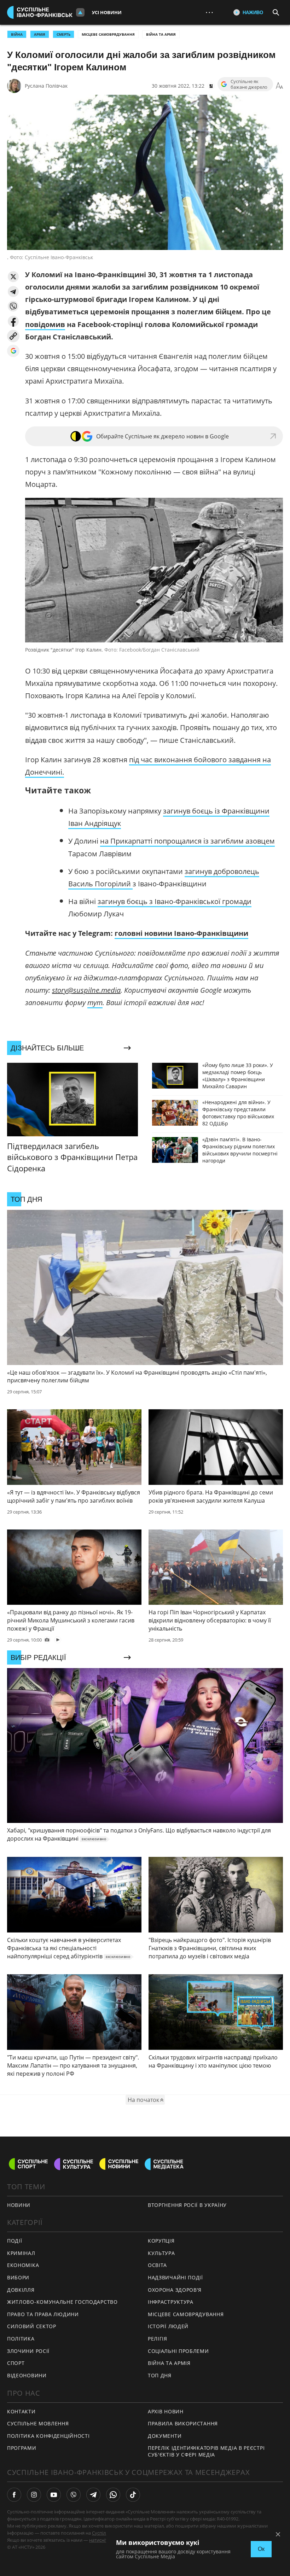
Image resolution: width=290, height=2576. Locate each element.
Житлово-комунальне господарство (62, 2302)
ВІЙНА (17, 34)
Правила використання (183, 2423)
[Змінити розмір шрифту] (279, 86)
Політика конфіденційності (48, 2436)
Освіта (157, 2265)
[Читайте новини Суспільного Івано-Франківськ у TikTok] (133, 2495)
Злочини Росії (28, 2351)
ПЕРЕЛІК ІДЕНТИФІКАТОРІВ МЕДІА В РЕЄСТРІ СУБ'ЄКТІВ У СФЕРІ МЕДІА (206, 2451)
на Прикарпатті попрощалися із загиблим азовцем (187, 841)
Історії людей (168, 2326)
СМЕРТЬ (63, 34)
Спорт (16, 2363)
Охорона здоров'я (175, 2290)
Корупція (161, 2241)
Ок (261, 2549)
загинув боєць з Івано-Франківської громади (175, 901)
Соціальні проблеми (178, 2351)
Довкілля (21, 2290)
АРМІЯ (40, 34)
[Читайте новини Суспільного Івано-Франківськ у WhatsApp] (113, 2495)
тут (95, 1003)
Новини (19, 2205)
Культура (161, 2253)
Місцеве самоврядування (108, 34)
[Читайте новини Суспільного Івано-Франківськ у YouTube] (54, 2495)
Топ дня (160, 2375)
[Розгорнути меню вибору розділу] (80, 12)
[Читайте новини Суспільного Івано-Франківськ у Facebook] (14, 2495)
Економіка (23, 2265)
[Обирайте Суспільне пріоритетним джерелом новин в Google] (13, 351)
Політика (21, 2339)
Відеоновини (27, 2375)
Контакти (21, 2411)
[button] (13, 277)
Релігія (158, 2339)
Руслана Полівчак (46, 86)
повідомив (45, 324)
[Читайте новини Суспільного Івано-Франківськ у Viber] (74, 2495)
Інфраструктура (171, 2302)
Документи (165, 2436)
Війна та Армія (161, 34)
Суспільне (103, 2533)
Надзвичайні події (175, 2277)
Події (15, 2241)
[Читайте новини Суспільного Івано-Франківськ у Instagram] (34, 2495)
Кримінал (21, 2253)
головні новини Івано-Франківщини (181, 933)
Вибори (18, 2277)
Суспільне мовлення (38, 2423)
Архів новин (166, 2411)
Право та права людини (43, 2314)
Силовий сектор (32, 2326)
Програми (22, 2448)
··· (209, 12)
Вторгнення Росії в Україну (187, 2205)
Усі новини (107, 12)
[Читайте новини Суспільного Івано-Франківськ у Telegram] (93, 2495)
